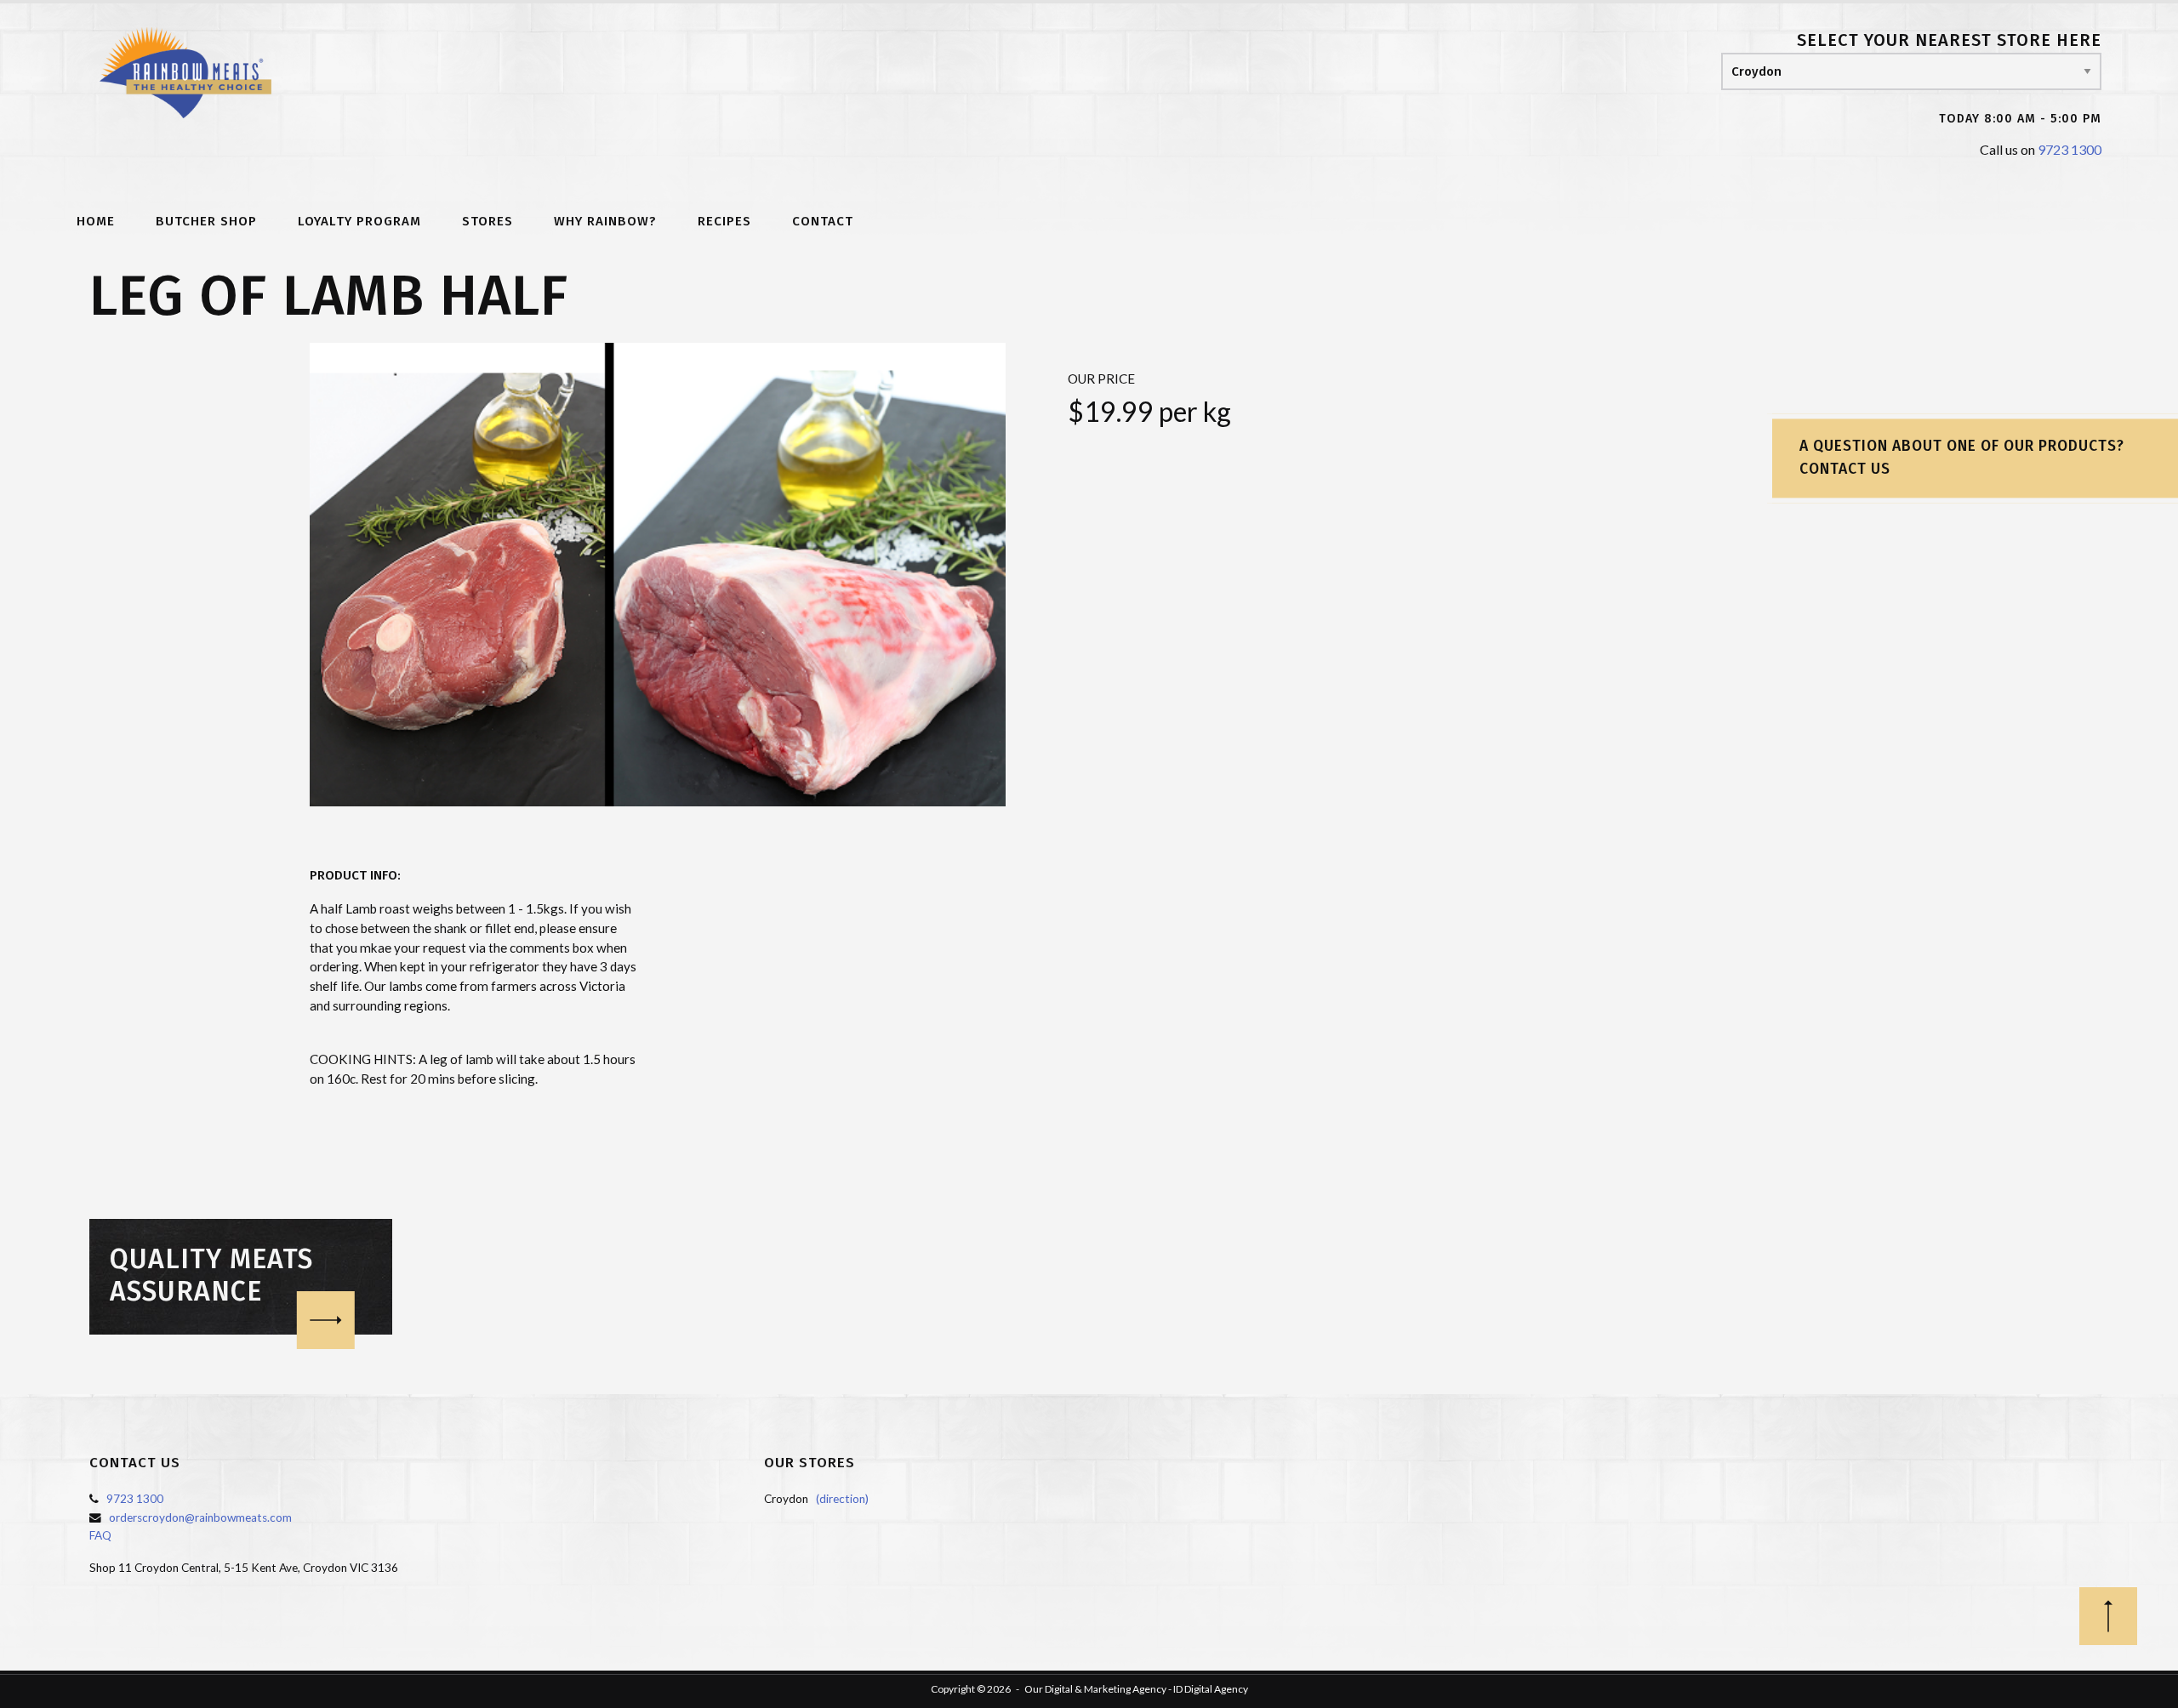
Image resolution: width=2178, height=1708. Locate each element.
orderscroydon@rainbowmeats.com (200, 1517)
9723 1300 (2070, 149)
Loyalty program (359, 222)
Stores (487, 222)
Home (96, 222)
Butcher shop (206, 222)
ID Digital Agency (1211, 1689)
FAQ (100, 1535)
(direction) (842, 1499)
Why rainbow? (605, 222)
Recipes (724, 222)
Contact (823, 222)
